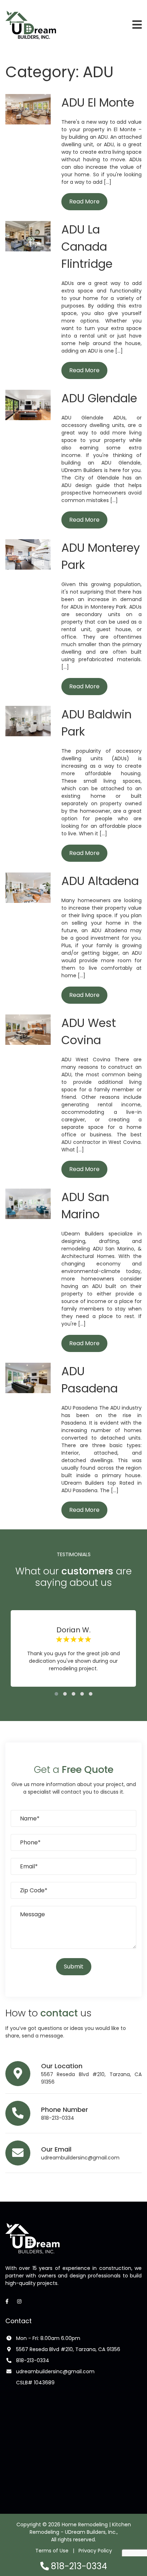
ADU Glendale (99, 398)
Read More (84, 201)
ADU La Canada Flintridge (87, 247)
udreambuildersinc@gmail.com (80, 2158)
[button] (56, 1694)
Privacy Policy (95, 2551)
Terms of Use (52, 2551)
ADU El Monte (98, 102)
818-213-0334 (58, 2118)
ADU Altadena (100, 881)
